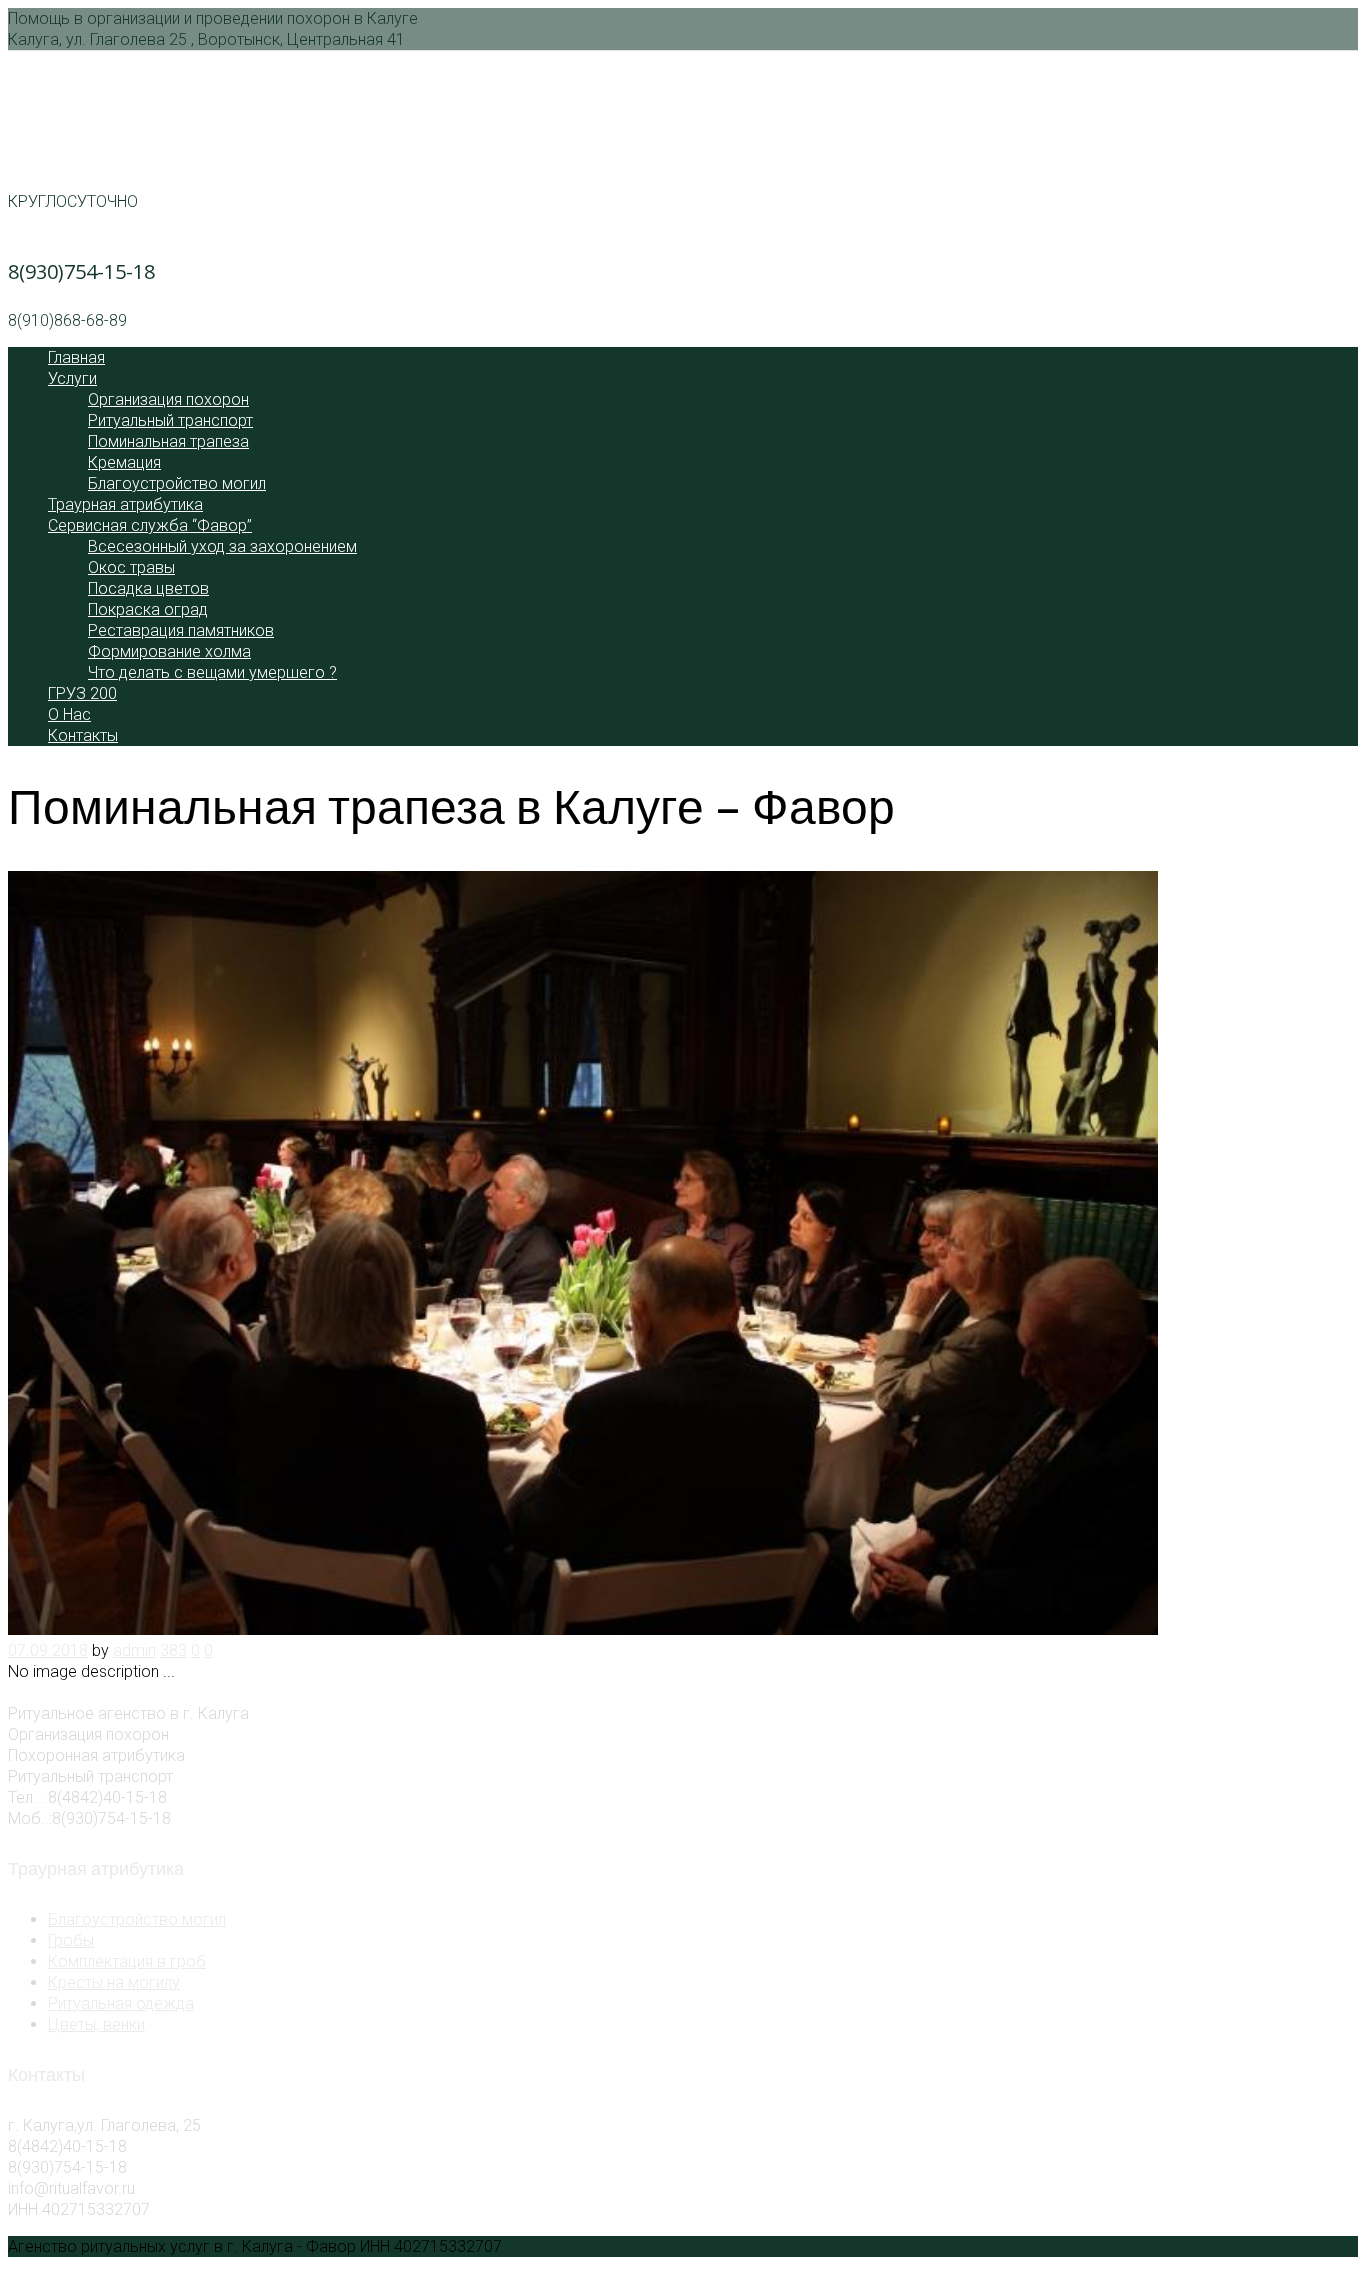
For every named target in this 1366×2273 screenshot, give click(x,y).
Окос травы (131, 567)
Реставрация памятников (181, 630)
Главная (76, 357)
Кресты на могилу (114, 1982)
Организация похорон (168, 399)
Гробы (71, 1940)
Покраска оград (148, 609)
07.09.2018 (48, 1650)
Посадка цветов (148, 588)
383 (173, 1650)
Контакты (83, 735)
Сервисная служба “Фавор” (150, 525)
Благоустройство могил (177, 483)
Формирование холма (169, 651)
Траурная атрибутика (125, 504)
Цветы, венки (96, 2024)
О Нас (69, 714)
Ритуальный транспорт (170, 420)
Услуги (72, 378)
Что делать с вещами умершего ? (212, 672)
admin (134, 1650)
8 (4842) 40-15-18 (86, 152)
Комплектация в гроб (127, 1961)
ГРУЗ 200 (82, 693)
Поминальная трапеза (168, 441)
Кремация (124, 462)
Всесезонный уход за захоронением (222, 546)
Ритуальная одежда (121, 2003)
